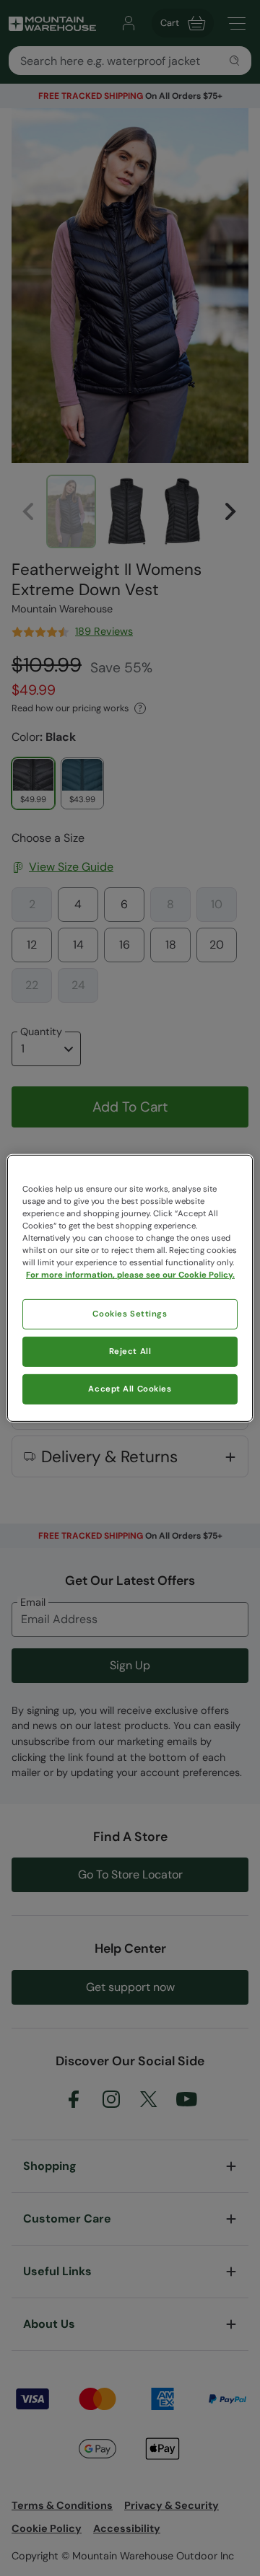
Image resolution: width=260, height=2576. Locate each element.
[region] (130, 1288)
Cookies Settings (130, 1314)
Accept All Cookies (130, 1389)
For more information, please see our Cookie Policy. (130, 1275)
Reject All (130, 1351)
